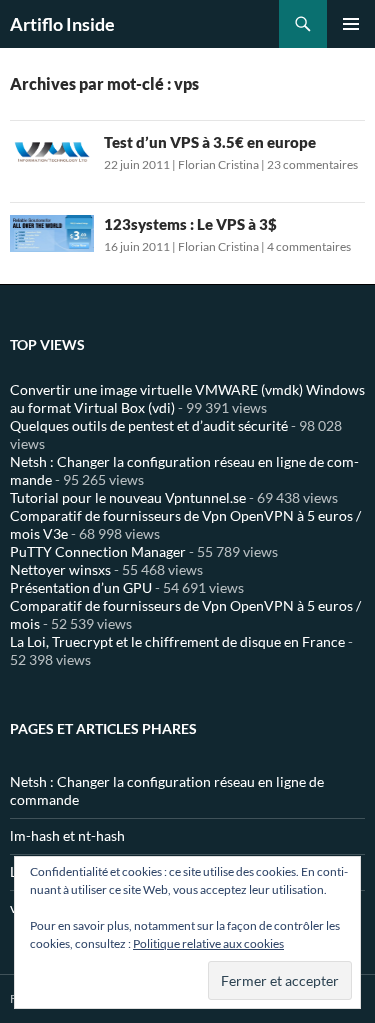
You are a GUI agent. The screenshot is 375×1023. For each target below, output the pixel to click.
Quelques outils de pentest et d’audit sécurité (149, 425)
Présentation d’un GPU (81, 587)
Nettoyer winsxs (60, 569)
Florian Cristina (218, 164)
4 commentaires (309, 246)
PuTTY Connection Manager (98, 551)
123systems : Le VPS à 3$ (190, 224)
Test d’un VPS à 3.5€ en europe (210, 142)
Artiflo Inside (62, 24)
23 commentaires (312, 164)
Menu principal (351, 24)
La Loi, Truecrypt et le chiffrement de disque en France (177, 641)
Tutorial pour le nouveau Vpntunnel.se (128, 497)
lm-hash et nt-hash (67, 835)
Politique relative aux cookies (208, 943)
